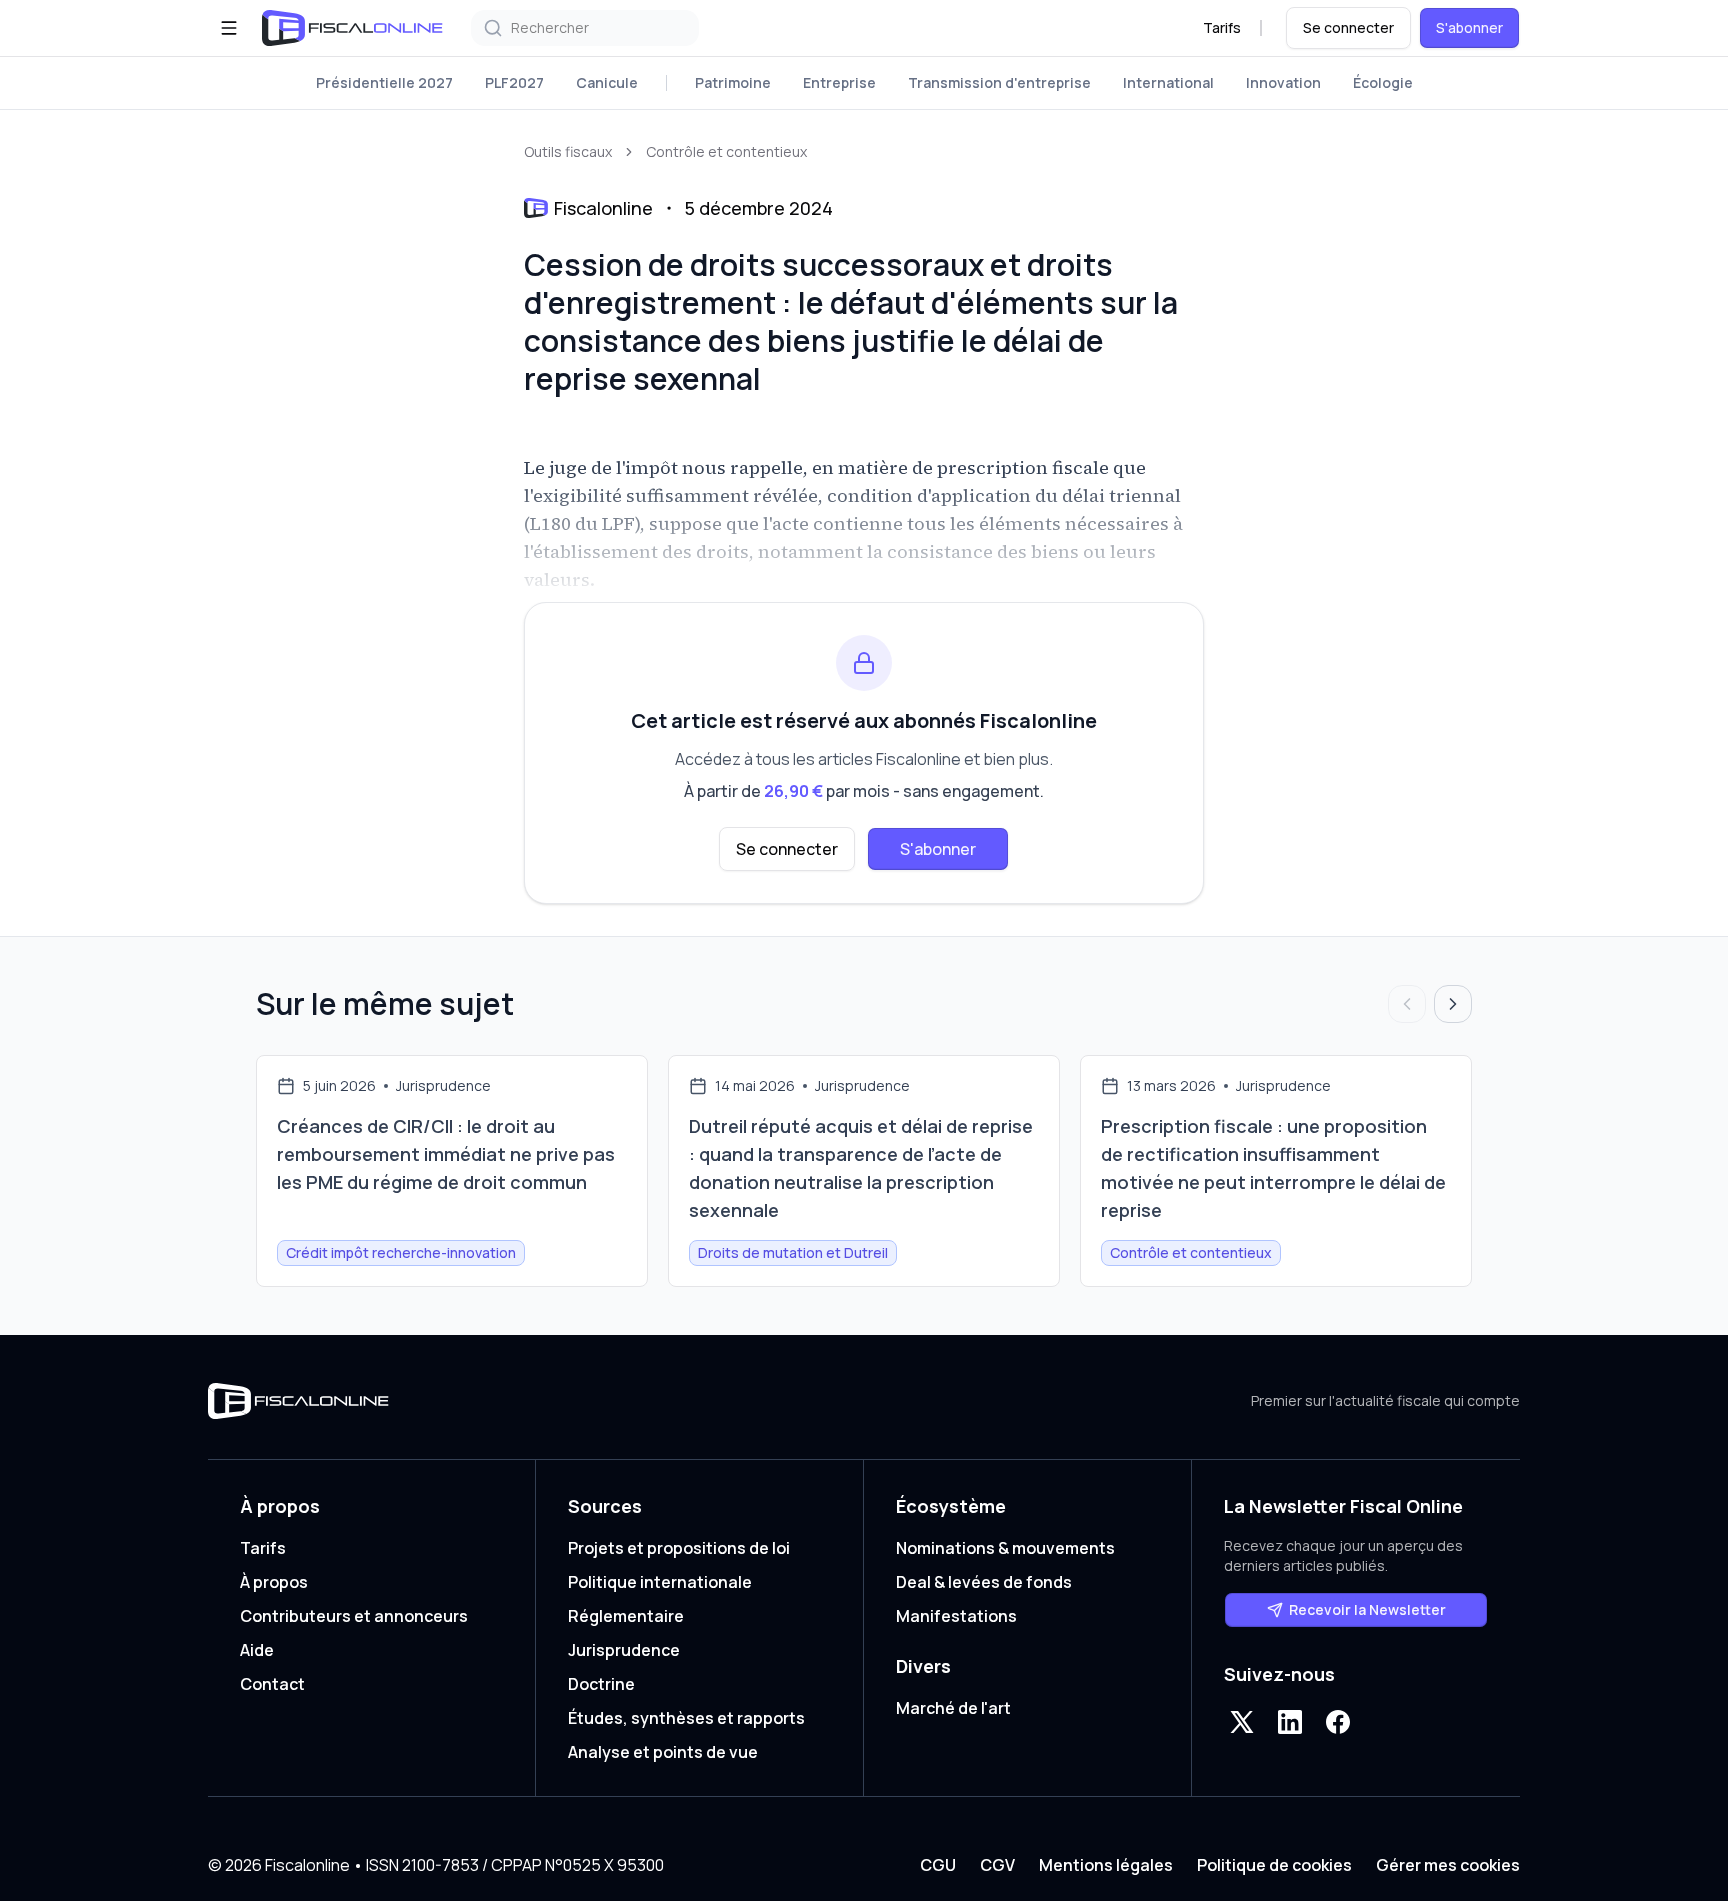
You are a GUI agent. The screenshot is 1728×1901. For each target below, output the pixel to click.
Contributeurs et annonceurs (354, 1616)
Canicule (607, 82)
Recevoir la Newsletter (1367, 1609)
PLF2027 (514, 82)
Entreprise (839, 82)
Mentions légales (1106, 1865)
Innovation (1283, 82)
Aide (257, 1650)
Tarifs (1222, 27)
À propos (274, 1582)
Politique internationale (660, 1582)
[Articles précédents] (1407, 1004)
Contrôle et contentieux (726, 151)
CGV (997, 1865)
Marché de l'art (953, 1708)
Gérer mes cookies (1448, 1865)
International (1168, 82)
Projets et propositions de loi (679, 1548)
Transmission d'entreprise (999, 82)
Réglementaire (626, 1616)
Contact (272, 1684)
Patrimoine (733, 82)
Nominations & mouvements (1005, 1548)
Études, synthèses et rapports (686, 1718)
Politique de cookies (1274, 1865)
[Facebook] (1338, 1722)
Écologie (1383, 82)
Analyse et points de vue (663, 1752)
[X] (1242, 1722)
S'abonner (1469, 27)
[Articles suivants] (1453, 1004)
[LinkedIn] (1290, 1722)
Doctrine (601, 1684)
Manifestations (956, 1616)
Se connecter (1348, 27)
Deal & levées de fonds (984, 1582)
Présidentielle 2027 (384, 82)
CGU (938, 1865)
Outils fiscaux (568, 151)
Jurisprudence (624, 1650)
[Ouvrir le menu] (229, 28)
